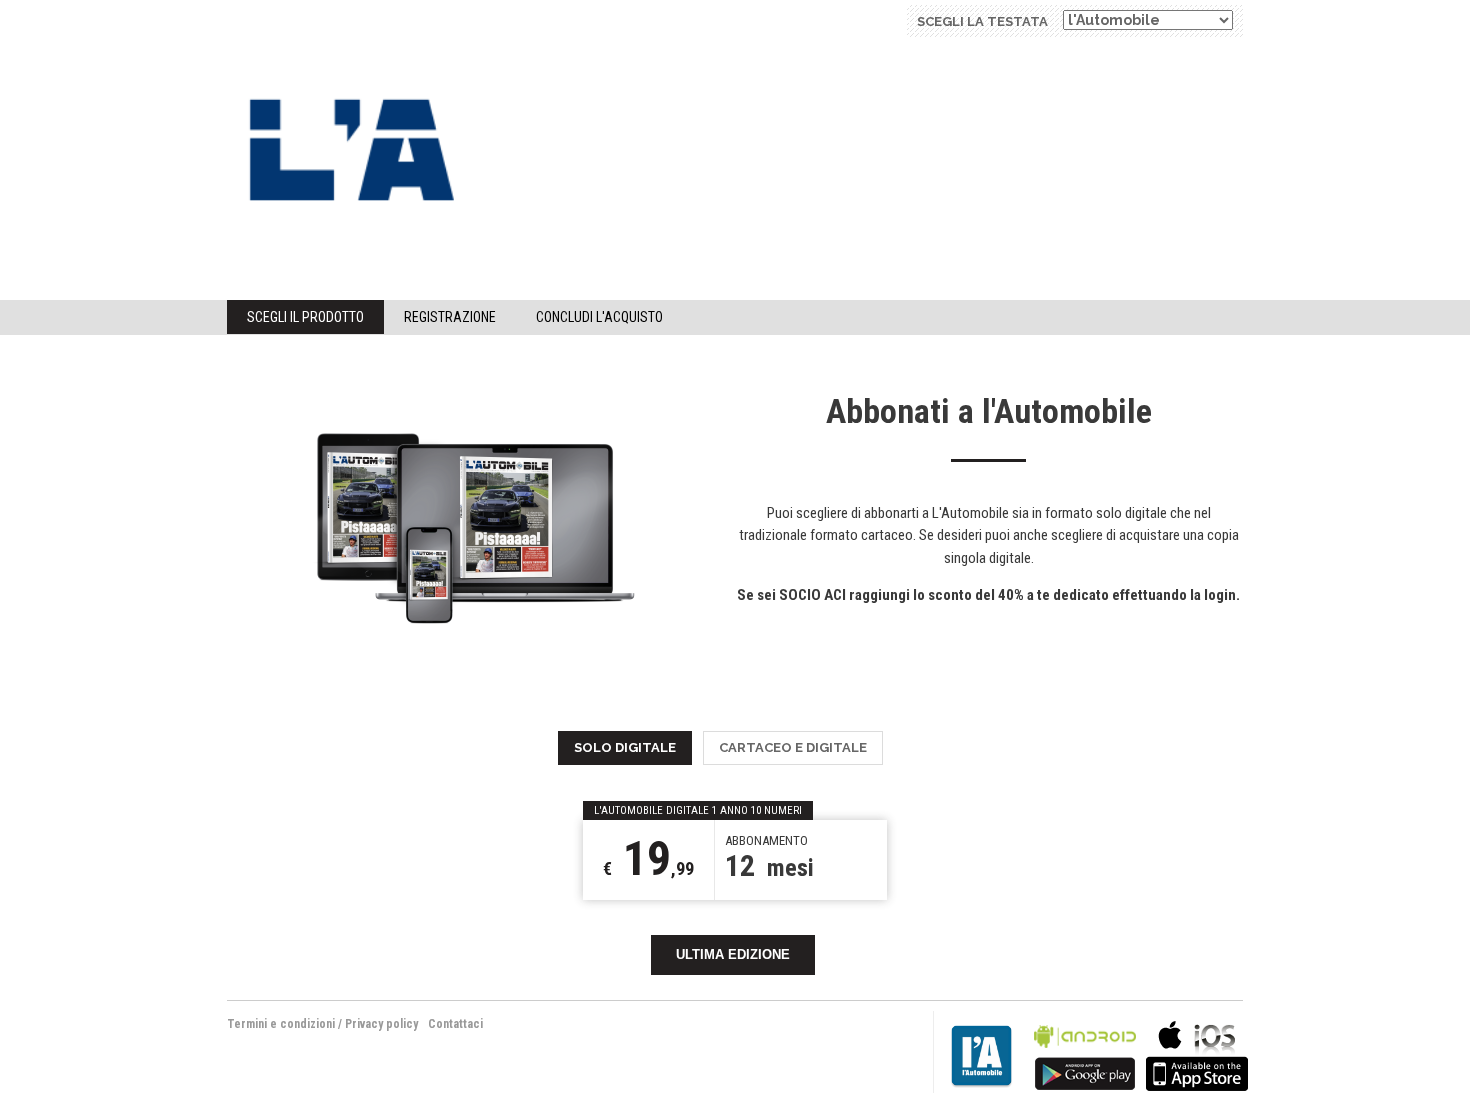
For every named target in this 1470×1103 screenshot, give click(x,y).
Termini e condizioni (281, 1024)
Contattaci (455, 1024)
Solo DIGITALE (625, 747)
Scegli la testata (982, 21)
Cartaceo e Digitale (793, 747)
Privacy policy (381, 1024)
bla (1085, 1053)
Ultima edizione (733, 954)
